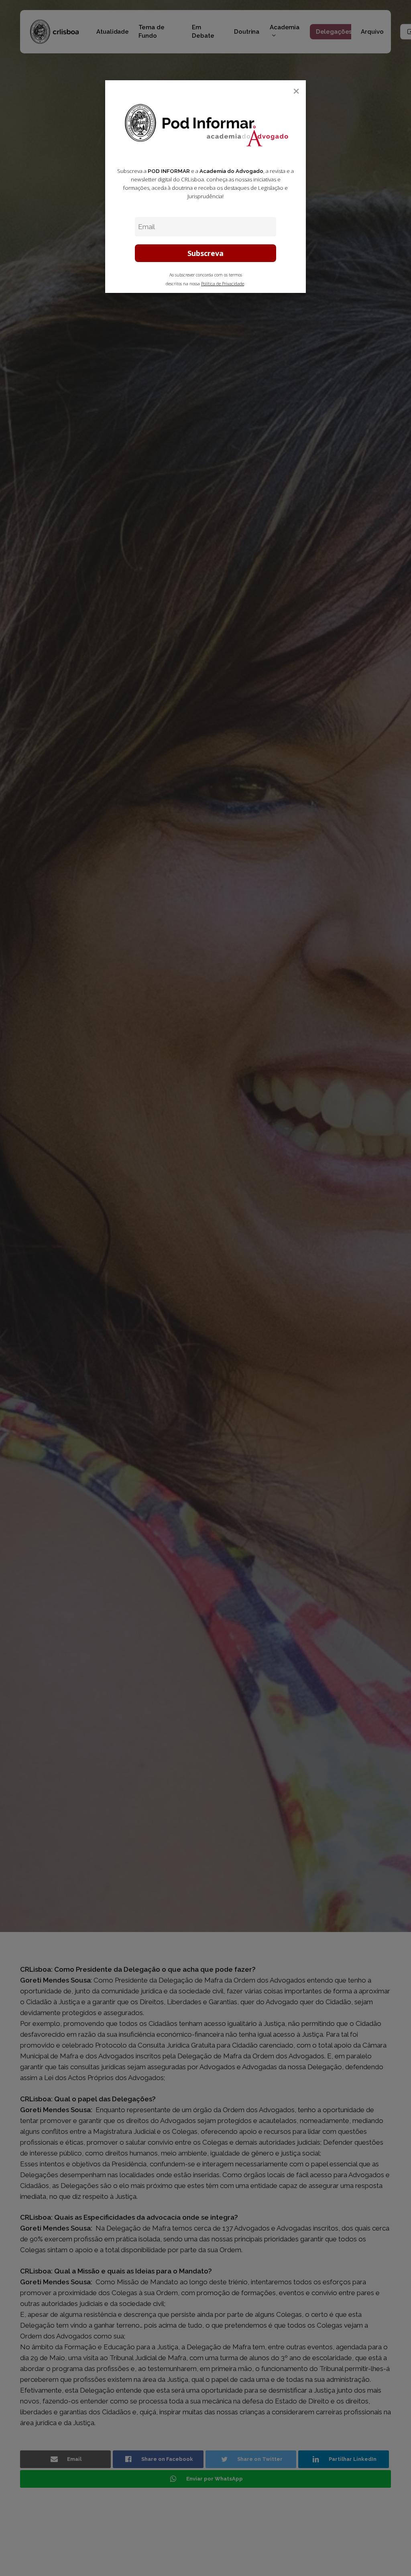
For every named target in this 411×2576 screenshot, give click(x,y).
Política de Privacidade (223, 284)
